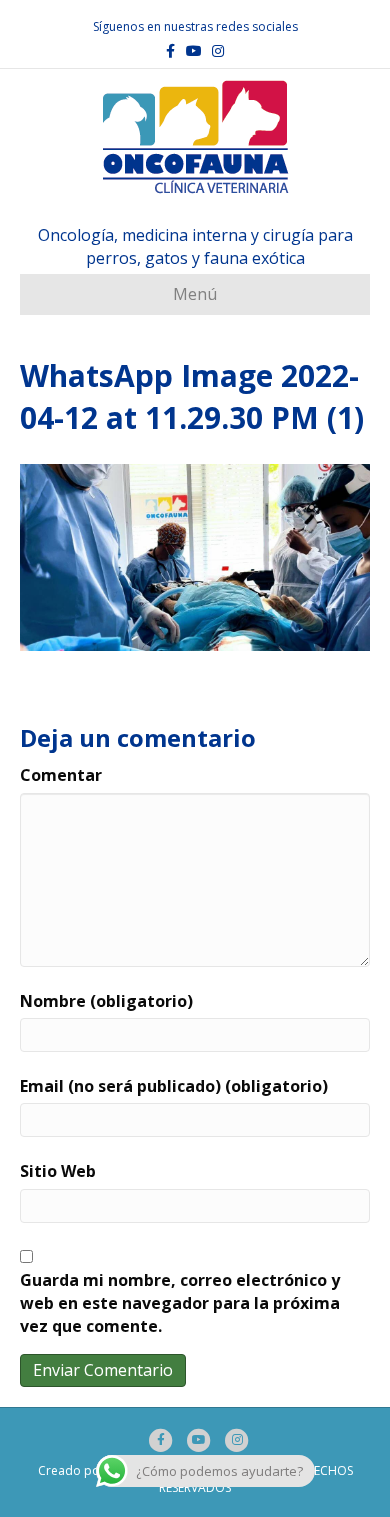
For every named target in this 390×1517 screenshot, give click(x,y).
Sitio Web (58, 1171)
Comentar (61, 775)
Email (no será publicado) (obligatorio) (174, 1086)
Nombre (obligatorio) (106, 1001)
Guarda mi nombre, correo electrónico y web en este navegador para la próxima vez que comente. (180, 1303)
